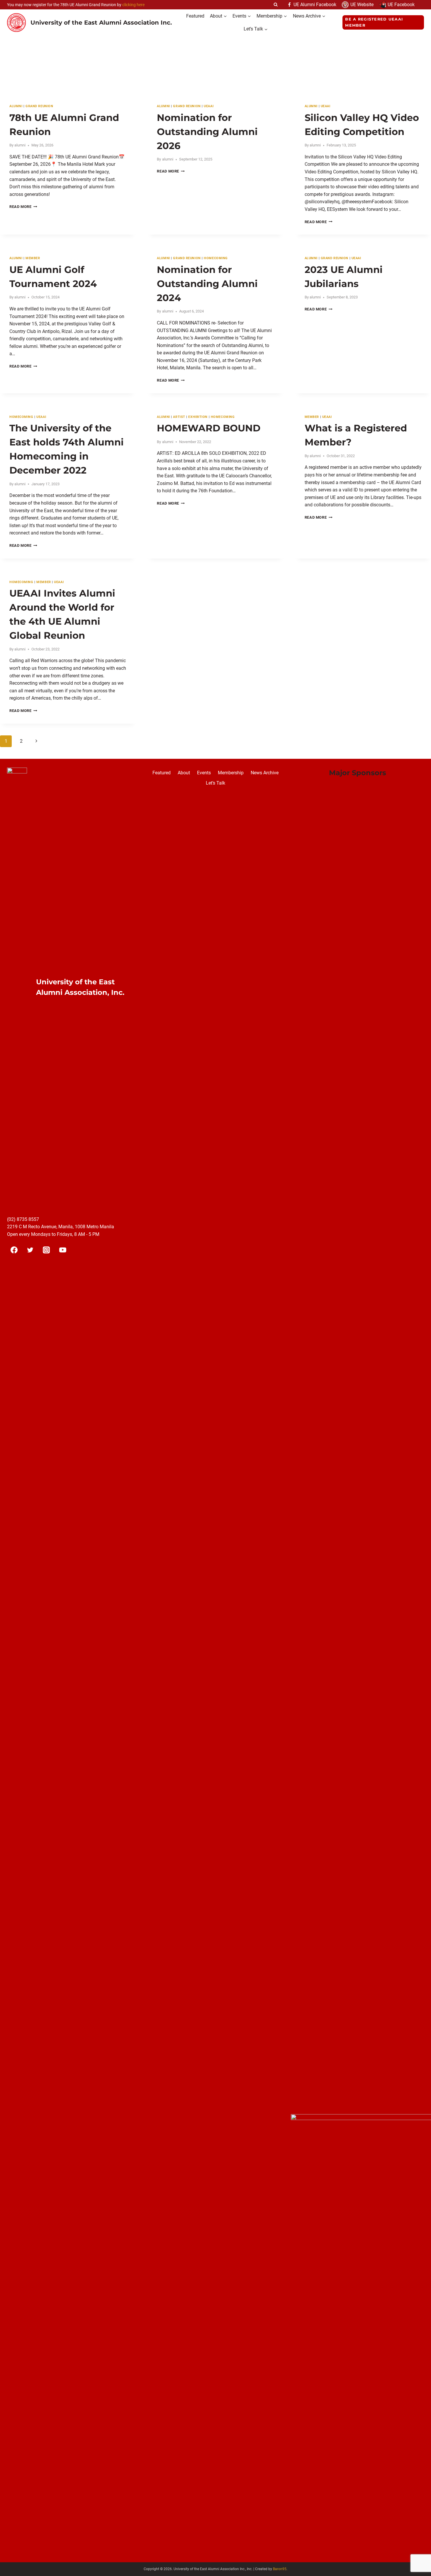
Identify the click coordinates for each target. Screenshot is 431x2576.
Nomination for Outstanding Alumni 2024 (207, 284)
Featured (195, 16)
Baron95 (280, 2569)
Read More (23, 207)
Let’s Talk (215, 783)
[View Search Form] (276, 5)
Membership (231, 773)
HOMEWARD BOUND (209, 428)
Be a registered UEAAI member (374, 22)
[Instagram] (46, 1250)
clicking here (133, 5)
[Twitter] (30, 1250)
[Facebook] (14, 1250)
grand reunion (39, 106)
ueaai (209, 106)
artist (179, 417)
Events (204, 773)
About (184, 773)
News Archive (265, 773)
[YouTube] (63, 1250)
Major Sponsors (358, 773)
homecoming (216, 258)
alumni (16, 106)
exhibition (198, 417)
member (33, 258)
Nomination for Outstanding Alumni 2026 (207, 132)
